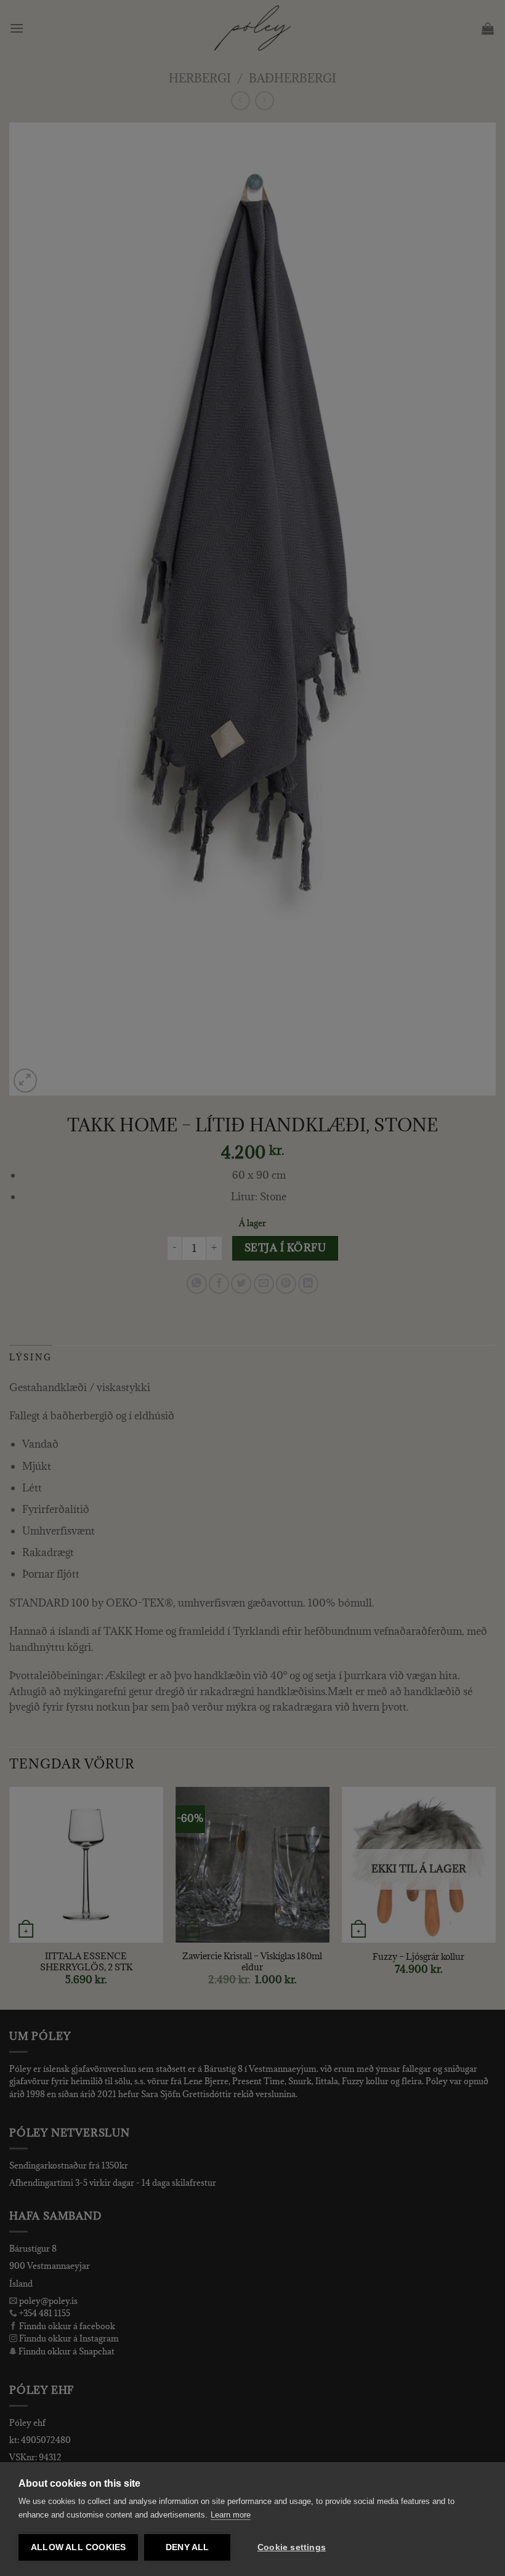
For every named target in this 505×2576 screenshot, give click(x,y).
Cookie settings (292, 2547)
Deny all (188, 2547)
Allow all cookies (78, 2547)
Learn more (231, 2515)
